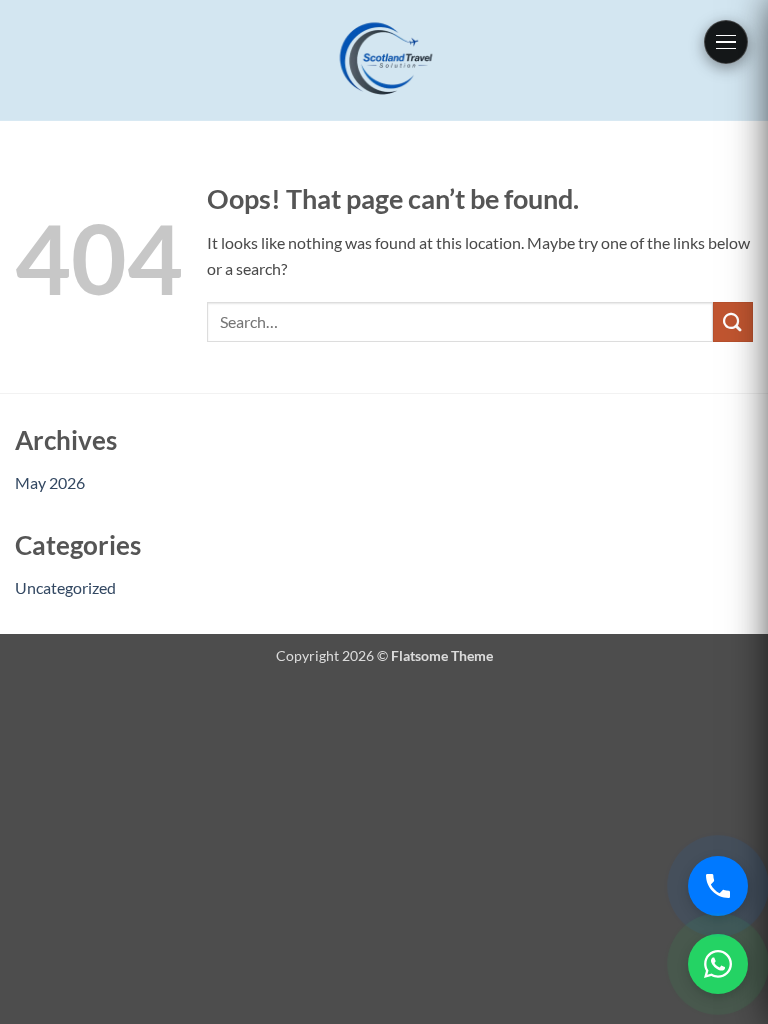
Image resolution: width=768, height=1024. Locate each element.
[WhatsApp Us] (718, 964)
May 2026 (50, 482)
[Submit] (733, 321)
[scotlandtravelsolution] (384, 60)
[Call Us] (718, 886)
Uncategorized (65, 587)
